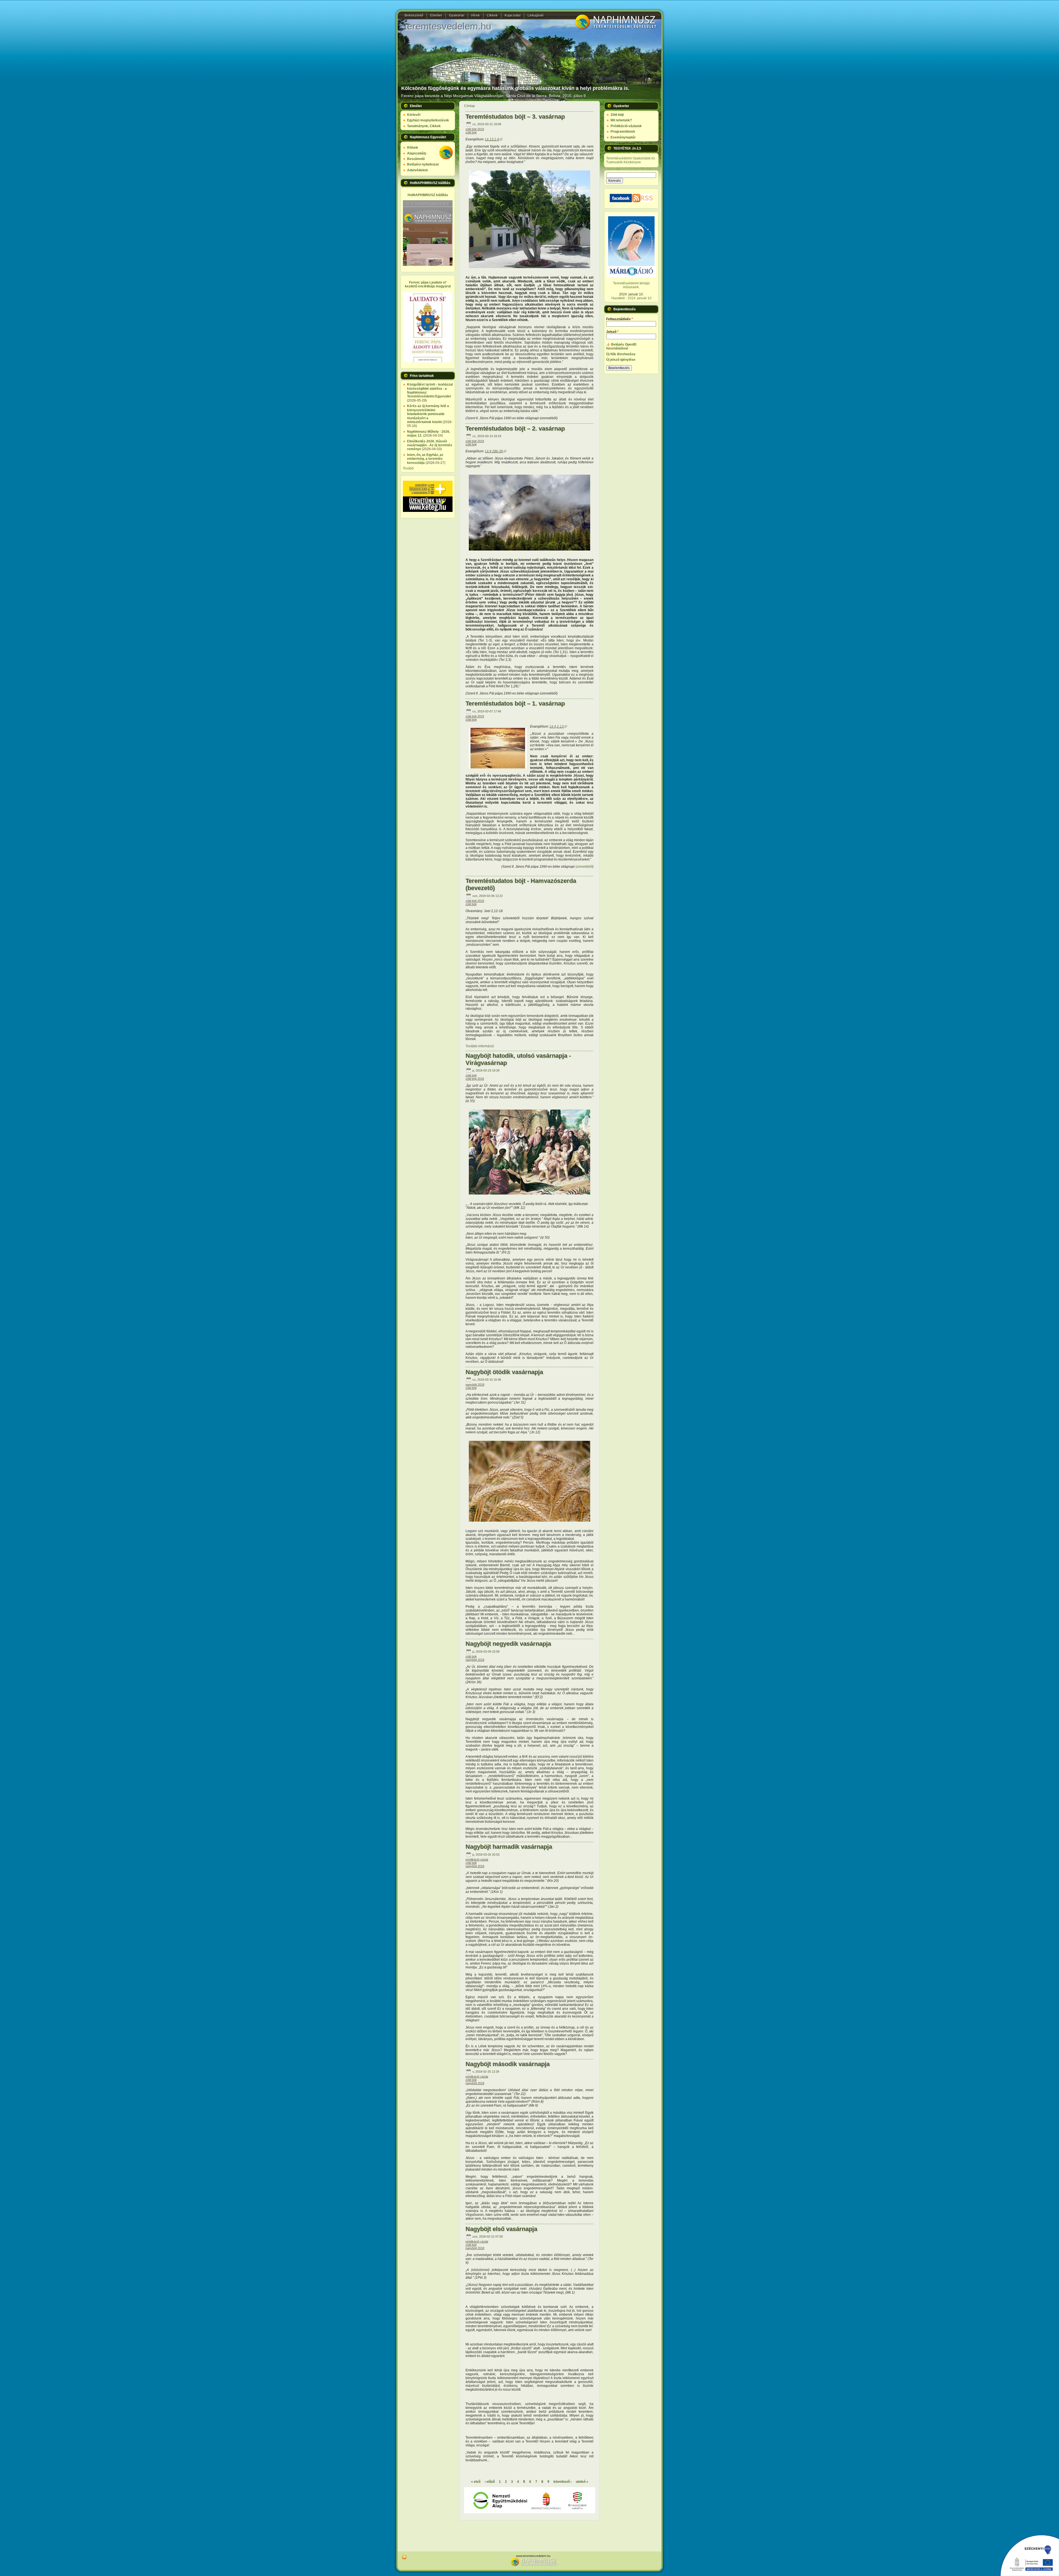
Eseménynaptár (623, 137)
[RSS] (403, 2557)
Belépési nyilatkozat (423, 164)
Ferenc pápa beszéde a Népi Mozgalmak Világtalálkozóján (452, 96)
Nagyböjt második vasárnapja (508, 2064)
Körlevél (414, 115)
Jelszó (612, 332)
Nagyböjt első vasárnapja (501, 2229)
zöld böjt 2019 (475, 129)
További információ (480, 1046)
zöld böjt (471, 132)
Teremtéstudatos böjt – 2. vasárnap (515, 428)
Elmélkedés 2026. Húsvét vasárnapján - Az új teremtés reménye (430, 445)
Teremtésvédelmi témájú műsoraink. (631, 285)
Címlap (470, 106)
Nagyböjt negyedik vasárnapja (508, 1644)
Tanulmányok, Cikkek (424, 126)
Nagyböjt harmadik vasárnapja (509, 1847)
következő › (563, 2482)
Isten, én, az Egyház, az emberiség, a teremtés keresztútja (425, 459)
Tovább (408, 468)
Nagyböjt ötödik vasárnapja (504, 1372)
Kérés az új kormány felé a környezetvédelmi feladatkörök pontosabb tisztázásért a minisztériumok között (428, 414)
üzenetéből (584, 867)
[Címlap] (615, 29)
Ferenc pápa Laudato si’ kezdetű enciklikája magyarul (428, 284)
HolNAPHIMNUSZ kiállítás (428, 195)
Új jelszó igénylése (621, 360)
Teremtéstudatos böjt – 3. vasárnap (515, 117)
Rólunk (413, 148)
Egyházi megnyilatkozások (428, 120)
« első (476, 2482)
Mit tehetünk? (621, 120)
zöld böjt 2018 (475, 1079)
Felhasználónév (620, 319)
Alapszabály (417, 153)
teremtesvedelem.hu (448, 26)
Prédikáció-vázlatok (626, 126)
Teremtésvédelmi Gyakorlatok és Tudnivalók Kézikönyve (631, 160)
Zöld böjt (617, 115)
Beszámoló (416, 159)
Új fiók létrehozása (621, 354)
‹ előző (490, 2482)
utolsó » (582, 2482)
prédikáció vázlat (477, 1859)
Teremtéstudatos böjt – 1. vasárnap (515, 703)
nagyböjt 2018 (475, 1385)
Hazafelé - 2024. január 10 (631, 298)
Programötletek (623, 132)
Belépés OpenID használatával (621, 346)
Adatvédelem (418, 170)
